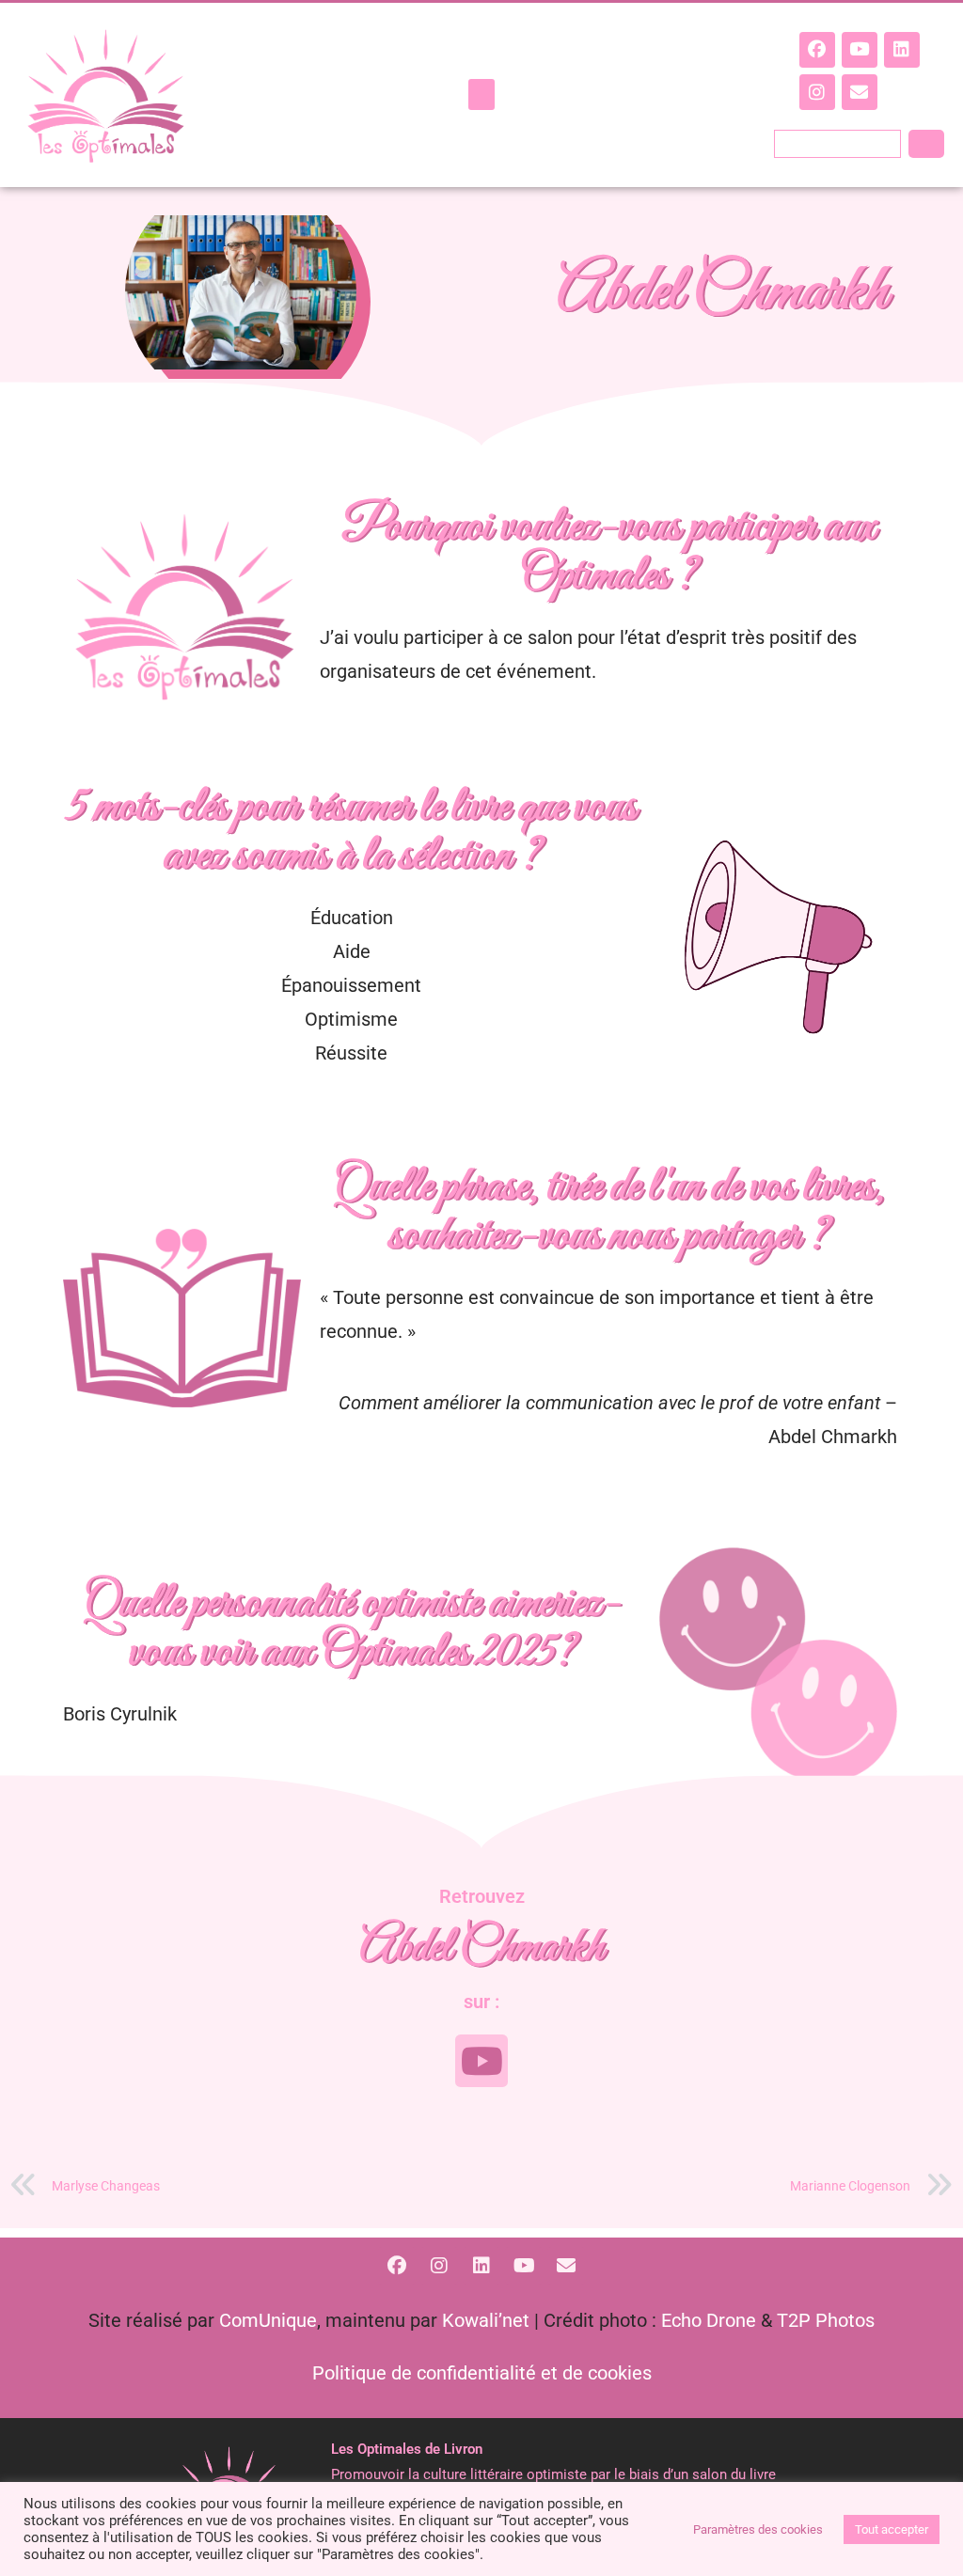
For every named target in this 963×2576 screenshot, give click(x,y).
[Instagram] (817, 92)
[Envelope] (860, 92)
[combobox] (837, 144)
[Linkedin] (902, 50)
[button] (481, 94)
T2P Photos (826, 2320)
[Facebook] (817, 50)
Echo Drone (709, 2320)
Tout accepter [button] (892, 2529)
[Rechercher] (926, 144)
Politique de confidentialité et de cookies (482, 2373)
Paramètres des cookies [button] (758, 2529)
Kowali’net (486, 2320)
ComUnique (268, 2320)
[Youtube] (860, 50)
